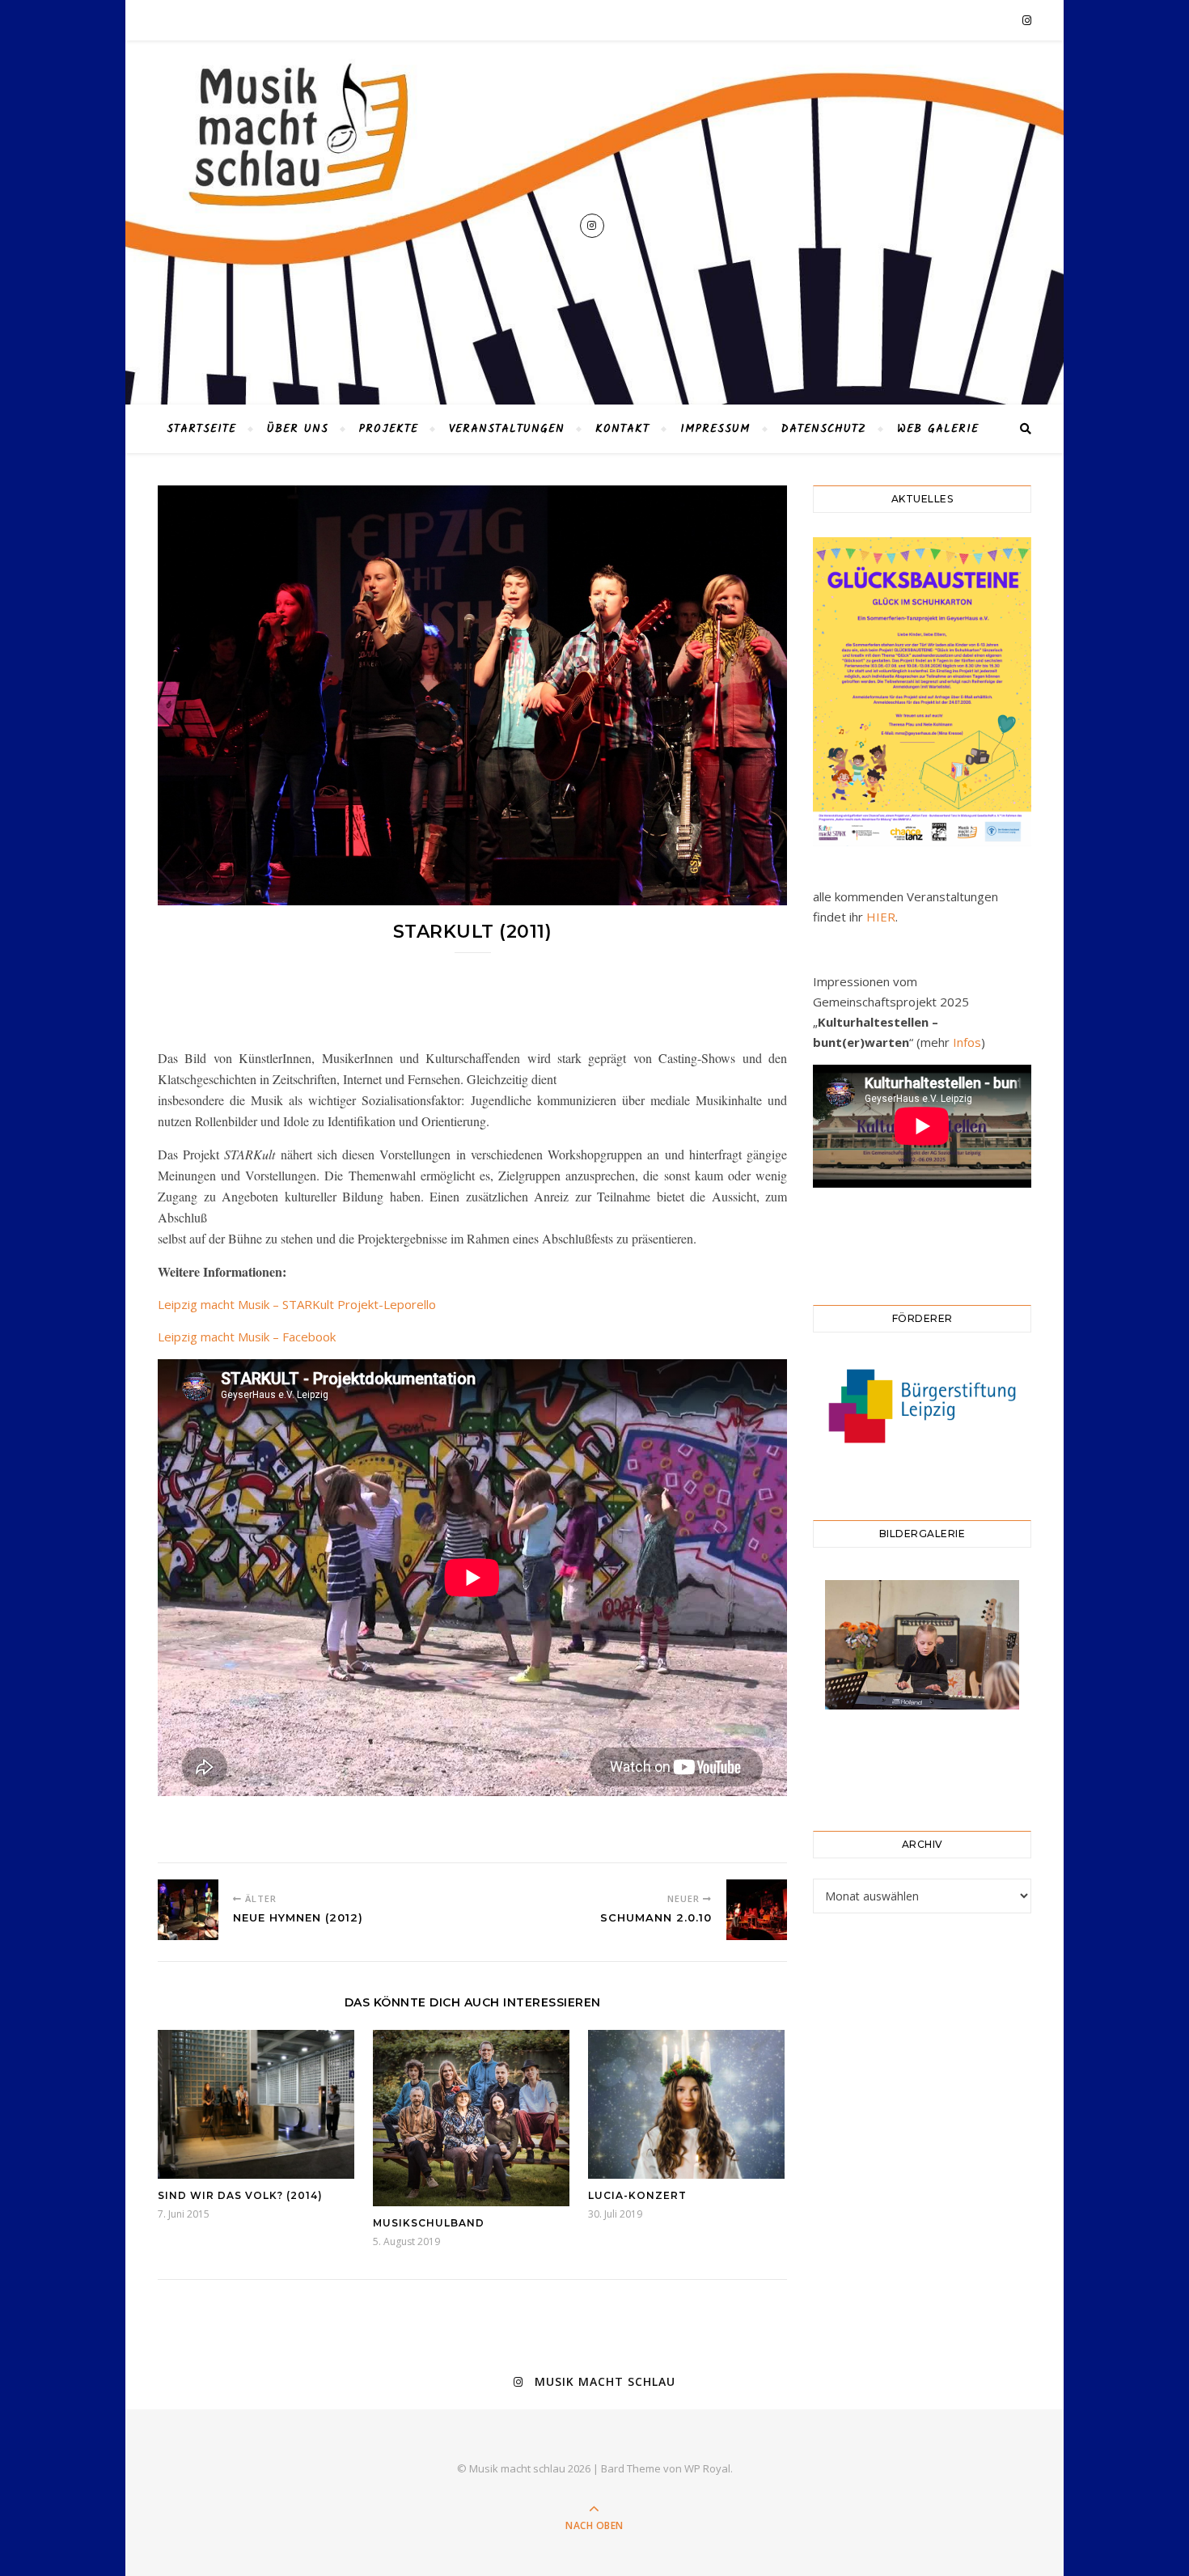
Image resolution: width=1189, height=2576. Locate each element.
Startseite (201, 429)
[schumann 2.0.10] (757, 1910)
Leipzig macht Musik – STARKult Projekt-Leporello (297, 1304)
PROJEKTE (389, 429)
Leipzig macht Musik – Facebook (247, 1337)
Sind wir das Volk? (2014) (240, 2195)
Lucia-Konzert (637, 2195)
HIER (881, 917)
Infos (967, 1042)
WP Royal (707, 2468)
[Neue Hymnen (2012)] (188, 1910)
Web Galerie (938, 429)
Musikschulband (429, 2223)
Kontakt (622, 429)
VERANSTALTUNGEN (507, 429)
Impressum (715, 429)
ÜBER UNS (298, 429)
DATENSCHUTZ (824, 429)
